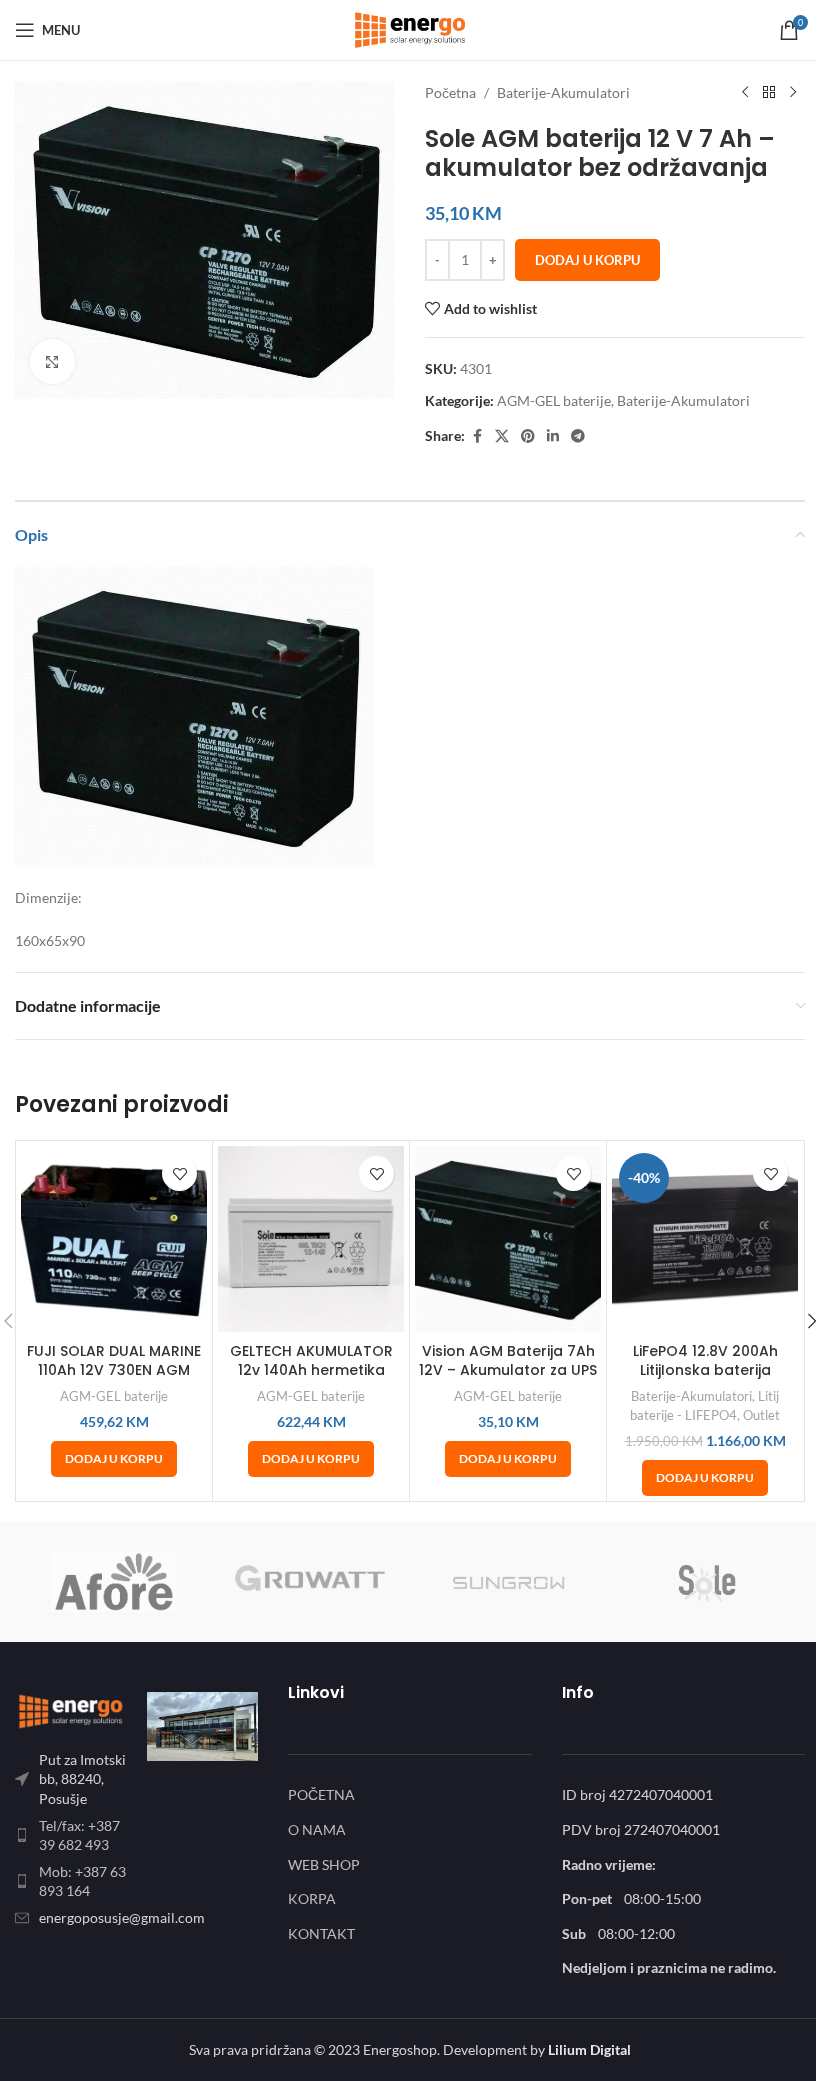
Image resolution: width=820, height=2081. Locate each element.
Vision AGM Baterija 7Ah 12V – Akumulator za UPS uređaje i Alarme (508, 1370)
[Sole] (705, 1582)
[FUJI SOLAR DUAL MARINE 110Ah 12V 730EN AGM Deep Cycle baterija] (114, 1239)
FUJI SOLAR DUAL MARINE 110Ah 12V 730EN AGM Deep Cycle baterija (114, 1370)
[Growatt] (310, 1582)
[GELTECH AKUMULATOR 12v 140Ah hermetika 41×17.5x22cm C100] (311, 1239)
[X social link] (502, 436)
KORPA (312, 1898)
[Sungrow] (508, 1582)
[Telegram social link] (578, 436)
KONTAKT (321, 1933)
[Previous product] (745, 93)
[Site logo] (410, 28)
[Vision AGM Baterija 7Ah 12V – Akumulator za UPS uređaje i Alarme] (508, 1239)
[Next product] (793, 93)
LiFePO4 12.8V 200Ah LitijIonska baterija (705, 1361)
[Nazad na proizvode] (769, 93)
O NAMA (317, 1829)
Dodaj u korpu (587, 260)
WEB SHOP (324, 1864)
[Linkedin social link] (553, 436)
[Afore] (113, 1582)
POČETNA (321, 1794)
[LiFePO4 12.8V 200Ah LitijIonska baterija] (705, 1239)
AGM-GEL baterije (554, 400)
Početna (450, 92)
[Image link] (71, 1708)
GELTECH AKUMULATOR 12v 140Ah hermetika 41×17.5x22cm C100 (311, 1370)
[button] (114, 1459)
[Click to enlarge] (52, 361)
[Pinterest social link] (528, 436)
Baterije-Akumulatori (563, 92)
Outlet (761, 1415)
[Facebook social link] (477, 436)
